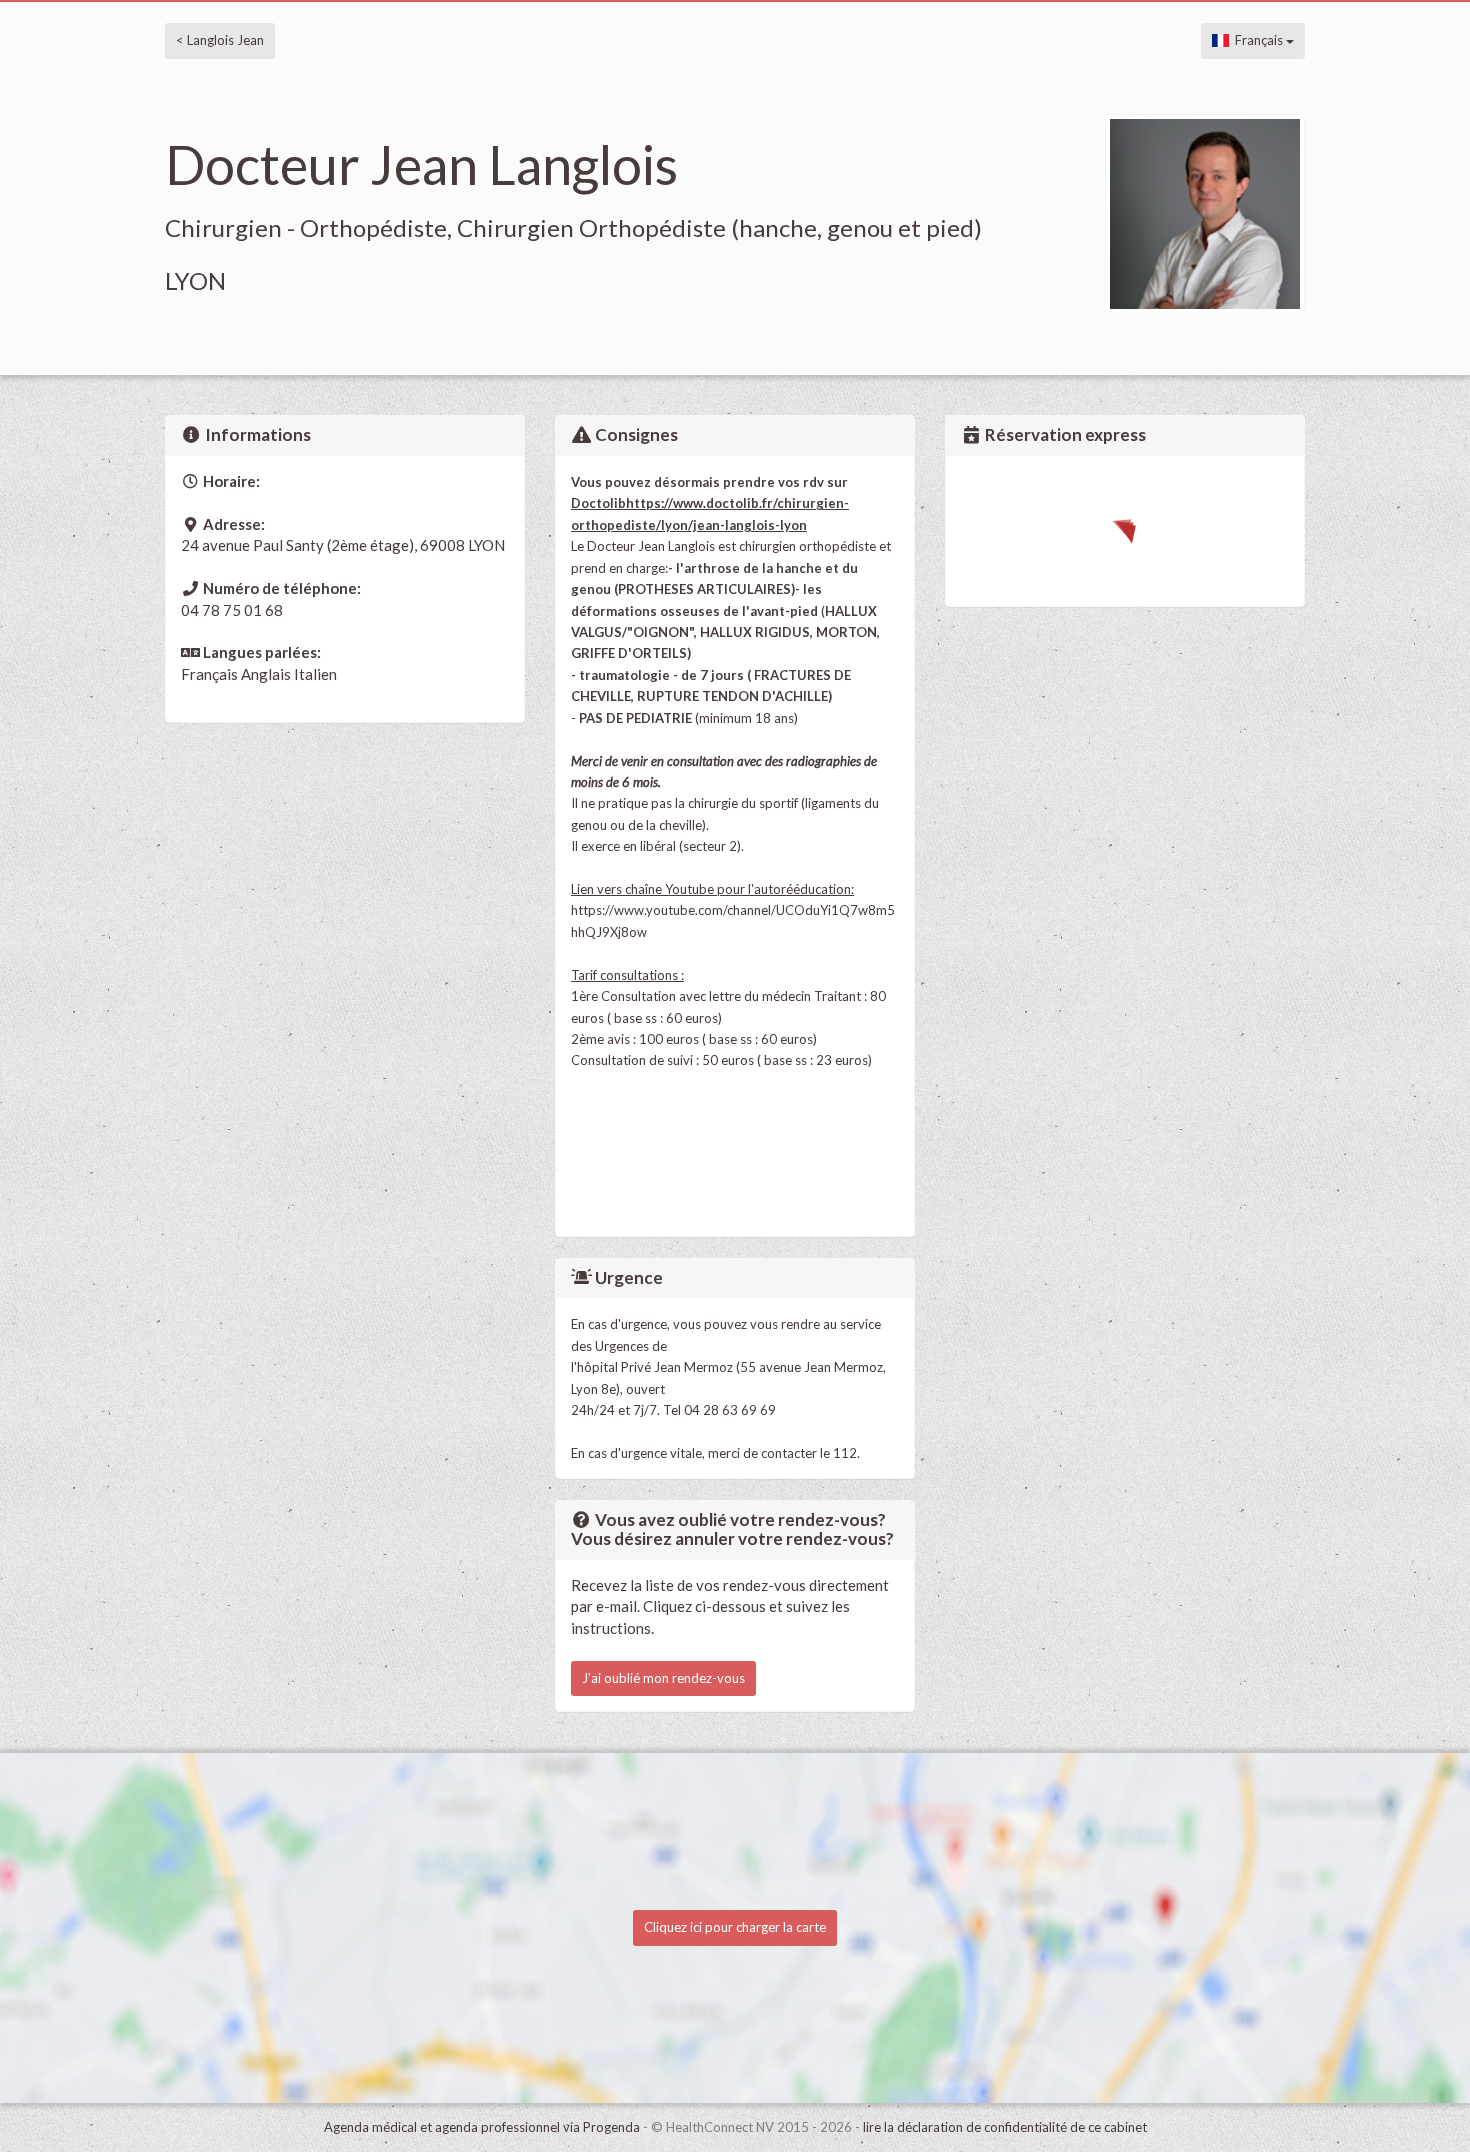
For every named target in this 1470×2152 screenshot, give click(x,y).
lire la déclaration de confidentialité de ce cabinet (1005, 2127)
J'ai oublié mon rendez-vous (663, 1678)
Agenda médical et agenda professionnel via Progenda (482, 2127)
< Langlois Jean (220, 40)
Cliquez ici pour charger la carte (735, 1927)
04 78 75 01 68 (232, 610)
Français (1257, 40)
